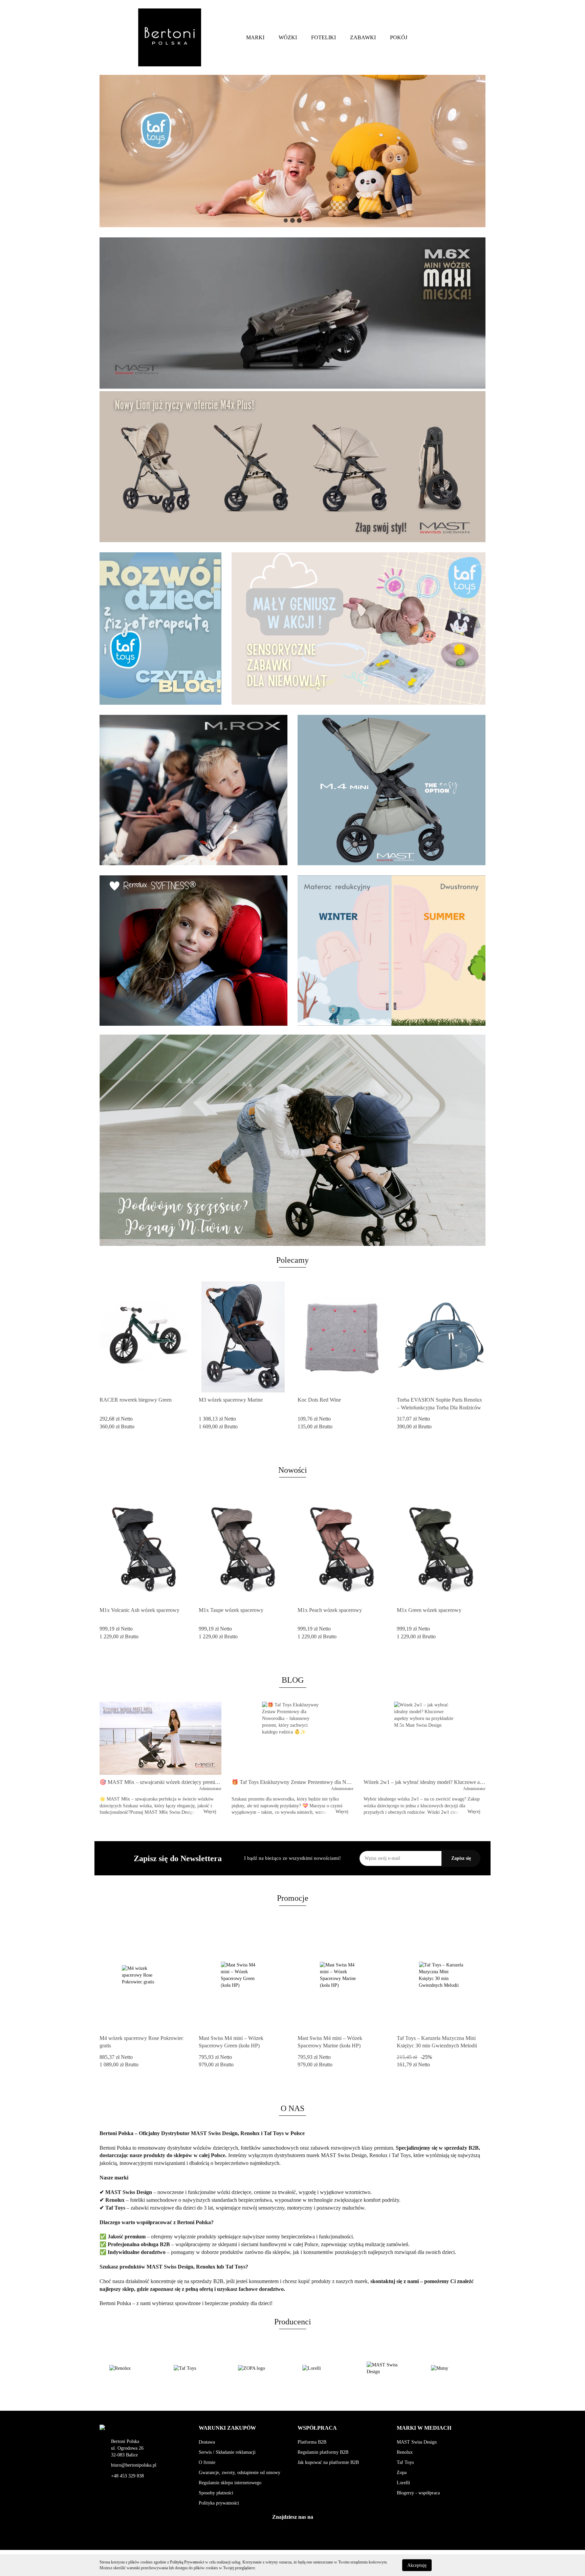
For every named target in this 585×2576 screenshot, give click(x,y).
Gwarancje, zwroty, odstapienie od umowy (240, 2473)
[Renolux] (453, 2368)
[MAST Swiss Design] (325, 2368)
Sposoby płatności (216, 2493)
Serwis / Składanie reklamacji (227, 2452)
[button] (227, 2428)
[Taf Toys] (132, 2368)
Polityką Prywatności (187, 2562)
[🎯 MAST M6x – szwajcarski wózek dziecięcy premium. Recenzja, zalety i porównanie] (160, 1738)
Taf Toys (405, 2462)
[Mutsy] (389, 2368)
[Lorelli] (260, 2368)
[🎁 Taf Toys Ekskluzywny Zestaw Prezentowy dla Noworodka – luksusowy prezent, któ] (292, 1738)
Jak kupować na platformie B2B (328, 2462)
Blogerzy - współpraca (418, 2493)
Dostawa (207, 2442)
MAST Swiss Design (417, 2442)
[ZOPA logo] (196, 2368)
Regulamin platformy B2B (323, 2452)
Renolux (405, 2452)
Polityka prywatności (219, 2503)
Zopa (402, 2473)
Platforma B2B (312, 2442)
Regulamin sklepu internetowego (230, 2483)
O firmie (207, 2462)
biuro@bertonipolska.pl (134, 2465)
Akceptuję (417, 2565)
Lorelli (403, 2483)
